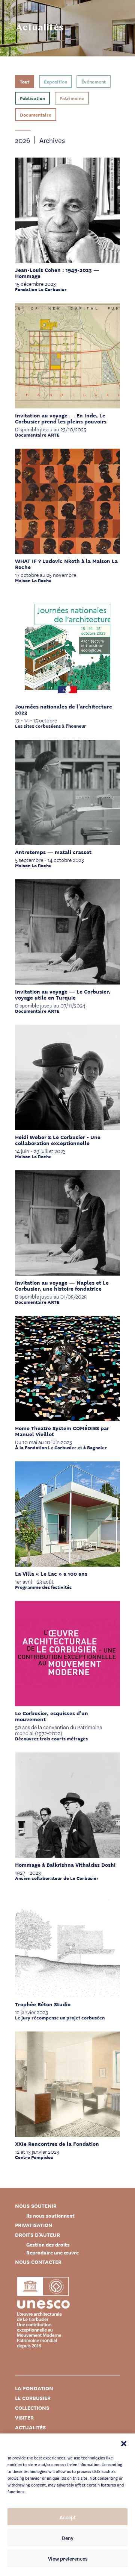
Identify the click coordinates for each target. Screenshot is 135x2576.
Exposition (55, 81)
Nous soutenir (36, 2206)
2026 (22, 140)
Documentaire (36, 115)
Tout (25, 81)
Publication (32, 98)
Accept (68, 2517)
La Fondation (34, 2388)
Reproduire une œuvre (52, 2252)
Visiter (24, 2417)
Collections (32, 2408)
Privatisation (34, 2225)
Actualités (30, 2427)
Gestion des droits (48, 2245)
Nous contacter (38, 2262)
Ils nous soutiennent (50, 2216)
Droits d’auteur (37, 2235)
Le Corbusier (33, 2398)
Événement (94, 81)
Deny (68, 2538)
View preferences (68, 2558)
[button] (124, 2443)
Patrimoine (72, 98)
